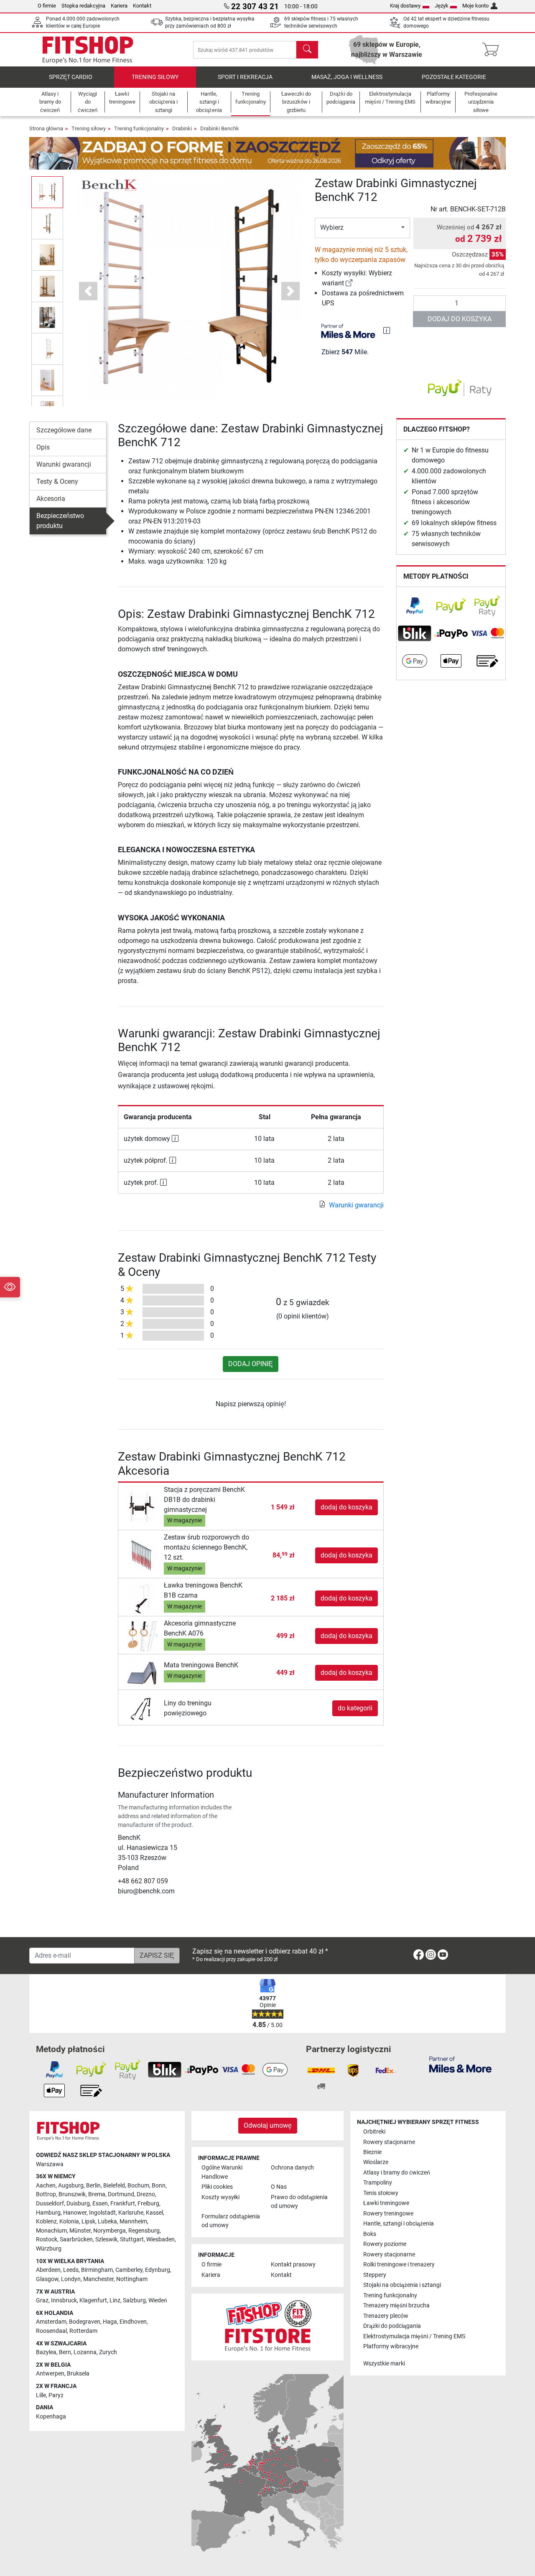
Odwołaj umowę (268, 2125)
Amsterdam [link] (51, 2322)
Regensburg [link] (144, 2231)
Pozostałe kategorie (454, 77)
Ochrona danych (292, 2168)
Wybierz (332, 227)
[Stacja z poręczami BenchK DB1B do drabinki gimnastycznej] (142, 1507)
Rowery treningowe (388, 2214)
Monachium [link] (51, 2231)
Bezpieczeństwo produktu (60, 521)
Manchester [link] (98, 2279)
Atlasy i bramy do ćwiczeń (397, 2173)
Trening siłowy (155, 77)
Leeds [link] (71, 2270)
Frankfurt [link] (123, 2204)
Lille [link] (41, 2395)
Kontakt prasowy (293, 2265)
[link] (349, 283)
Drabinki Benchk (220, 128)
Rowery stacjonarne (389, 2142)
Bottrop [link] (46, 2194)
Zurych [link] (108, 2352)
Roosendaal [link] (51, 2331)
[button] (47, 192)
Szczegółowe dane (64, 430)
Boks (370, 2234)
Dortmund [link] (121, 2194)
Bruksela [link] (78, 2374)
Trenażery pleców (386, 2316)
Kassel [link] (154, 2213)
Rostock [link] (47, 2239)
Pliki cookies (217, 2187)
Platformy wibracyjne (391, 2346)
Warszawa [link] (50, 2164)
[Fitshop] (88, 49)
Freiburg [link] (148, 2204)
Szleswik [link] (106, 2239)
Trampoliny (378, 2183)
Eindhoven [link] (133, 2322)
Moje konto (475, 6)
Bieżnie (372, 2152)
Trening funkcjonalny (139, 128)
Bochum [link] (138, 2186)
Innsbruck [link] (64, 2300)
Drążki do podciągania (392, 2326)
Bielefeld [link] (114, 2186)
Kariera (119, 6)
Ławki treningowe (386, 2203)
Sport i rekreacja (245, 77)
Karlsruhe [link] (131, 2213)
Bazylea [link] (46, 2352)
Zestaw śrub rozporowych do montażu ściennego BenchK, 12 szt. (206, 1547)
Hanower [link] (75, 2213)
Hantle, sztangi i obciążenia (399, 2224)
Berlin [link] (93, 2186)
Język (442, 6)
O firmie (47, 6)
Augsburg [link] (71, 2186)
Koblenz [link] (46, 2222)
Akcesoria (51, 499)
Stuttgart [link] (132, 2239)
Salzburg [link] (134, 2300)
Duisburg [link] (78, 2204)
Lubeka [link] (107, 2222)
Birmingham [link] (97, 2270)
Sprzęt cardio (71, 77)
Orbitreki (374, 2132)
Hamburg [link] (48, 2213)
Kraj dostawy (405, 6)
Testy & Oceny (57, 481)
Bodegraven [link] (85, 2322)
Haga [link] (110, 2322)
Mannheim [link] (133, 2222)
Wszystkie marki (384, 2364)
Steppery (375, 2275)
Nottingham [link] (132, 2279)
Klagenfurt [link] (93, 2300)
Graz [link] (42, 2300)
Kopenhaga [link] (51, 2417)
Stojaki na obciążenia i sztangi (402, 2285)
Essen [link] (100, 2204)
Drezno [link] (146, 2194)
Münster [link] (80, 2231)
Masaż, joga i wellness (347, 77)
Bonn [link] (159, 2186)
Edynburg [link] (158, 2270)
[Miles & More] (460, 2064)
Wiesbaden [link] (160, 2239)
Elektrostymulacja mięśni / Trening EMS (414, 2336)
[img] (387, 330)
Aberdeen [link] (48, 2270)
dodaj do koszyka (460, 319)
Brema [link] (97, 2194)
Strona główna (46, 128)
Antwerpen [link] (50, 2374)
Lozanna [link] (85, 2352)
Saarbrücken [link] (76, 2239)
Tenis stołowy (381, 2193)
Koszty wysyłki (220, 2197)
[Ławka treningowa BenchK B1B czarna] (142, 1598)
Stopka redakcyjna (83, 6)
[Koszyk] (493, 50)
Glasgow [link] (47, 2279)
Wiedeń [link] (158, 2300)
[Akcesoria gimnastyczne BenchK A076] (142, 1636)
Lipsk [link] (88, 2222)
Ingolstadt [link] (102, 2213)
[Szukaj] (307, 50)
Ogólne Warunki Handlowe (222, 2172)
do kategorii (355, 1708)
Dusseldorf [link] (50, 2204)
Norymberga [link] (110, 2231)
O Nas (279, 2187)
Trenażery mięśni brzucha (396, 2305)
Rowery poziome (385, 2244)
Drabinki (182, 128)
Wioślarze (376, 2162)
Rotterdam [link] (83, 2331)
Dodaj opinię (251, 1364)
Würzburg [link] (49, 2249)
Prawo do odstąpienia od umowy (299, 2202)
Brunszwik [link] (72, 2194)
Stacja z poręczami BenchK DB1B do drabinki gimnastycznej (204, 1500)
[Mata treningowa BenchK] (142, 1672)
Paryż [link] (56, 2395)
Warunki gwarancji (64, 464)
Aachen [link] (46, 2186)
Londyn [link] (71, 2279)
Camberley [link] (129, 2270)
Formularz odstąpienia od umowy (231, 2221)
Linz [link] (115, 2300)
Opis (43, 447)
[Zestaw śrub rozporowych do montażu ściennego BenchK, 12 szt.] (142, 1555)
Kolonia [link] (69, 2222)
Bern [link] (65, 2352)
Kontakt (142, 6)
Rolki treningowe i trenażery (399, 2265)
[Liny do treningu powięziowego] (142, 1708)
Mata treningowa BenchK (201, 1665)
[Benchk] (108, 184)
